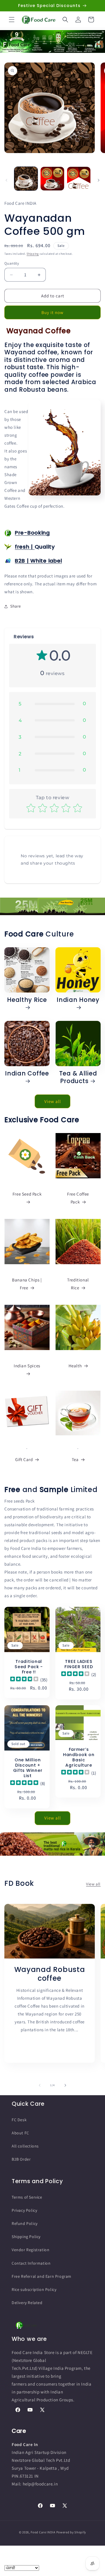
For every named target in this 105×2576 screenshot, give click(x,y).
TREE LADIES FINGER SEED (79, 1664)
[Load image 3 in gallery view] (79, 178)
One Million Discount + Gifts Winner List (28, 1768)
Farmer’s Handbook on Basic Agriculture (79, 1757)
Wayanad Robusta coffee (50, 1974)
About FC (20, 2133)
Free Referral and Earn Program (42, 2276)
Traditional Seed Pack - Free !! (29, 1667)
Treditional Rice (78, 1284)
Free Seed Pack (27, 1194)
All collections (25, 2146)
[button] (12, 20)
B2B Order (21, 2159)
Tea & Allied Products (78, 1077)
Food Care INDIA (43, 2532)
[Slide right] (99, 180)
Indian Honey (78, 1000)
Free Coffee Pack (78, 1198)
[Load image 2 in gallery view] (52, 178)
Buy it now (52, 312)
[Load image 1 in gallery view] (26, 178)
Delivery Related (27, 2303)
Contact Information (31, 2263)
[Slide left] (6, 180)
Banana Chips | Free (27, 1284)
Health (75, 1366)
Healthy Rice (27, 1000)
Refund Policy (25, 2223)
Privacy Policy (24, 2210)
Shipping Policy (26, 2237)
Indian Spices (27, 1366)
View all (53, 1101)
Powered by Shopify (71, 2532)
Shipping (33, 254)
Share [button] (16, 606)
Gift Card (24, 1459)
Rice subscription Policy (34, 2289)
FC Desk (19, 2120)
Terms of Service (27, 2197)
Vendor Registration (30, 2250)
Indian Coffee (27, 1074)
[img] (24, 1680)
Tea (75, 1459)
